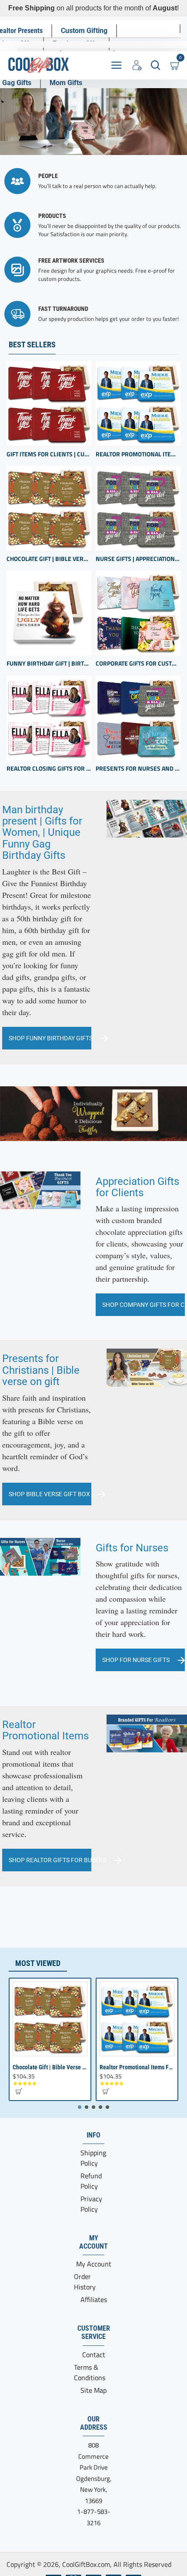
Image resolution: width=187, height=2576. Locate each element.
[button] (18, 2091)
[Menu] (116, 65)
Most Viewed (38, 1963)
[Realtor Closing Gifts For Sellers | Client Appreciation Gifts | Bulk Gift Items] (49, 718)
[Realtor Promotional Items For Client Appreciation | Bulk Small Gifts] (138, 404)
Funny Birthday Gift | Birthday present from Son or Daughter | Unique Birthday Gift (49, 664)
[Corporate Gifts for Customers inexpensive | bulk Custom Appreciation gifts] (138, 613)
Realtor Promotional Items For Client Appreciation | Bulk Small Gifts (138, 454)
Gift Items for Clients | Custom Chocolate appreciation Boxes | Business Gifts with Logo (49, 454)
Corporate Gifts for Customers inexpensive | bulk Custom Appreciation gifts (138, 664)
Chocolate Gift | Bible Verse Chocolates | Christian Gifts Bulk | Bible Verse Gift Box (49, 559)
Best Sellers (32, 345)
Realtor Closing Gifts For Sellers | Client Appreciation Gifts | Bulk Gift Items (49, 769)
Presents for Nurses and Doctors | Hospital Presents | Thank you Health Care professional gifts (138, 769)
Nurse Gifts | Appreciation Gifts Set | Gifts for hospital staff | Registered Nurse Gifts (138, 559)
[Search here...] (155, 65)
